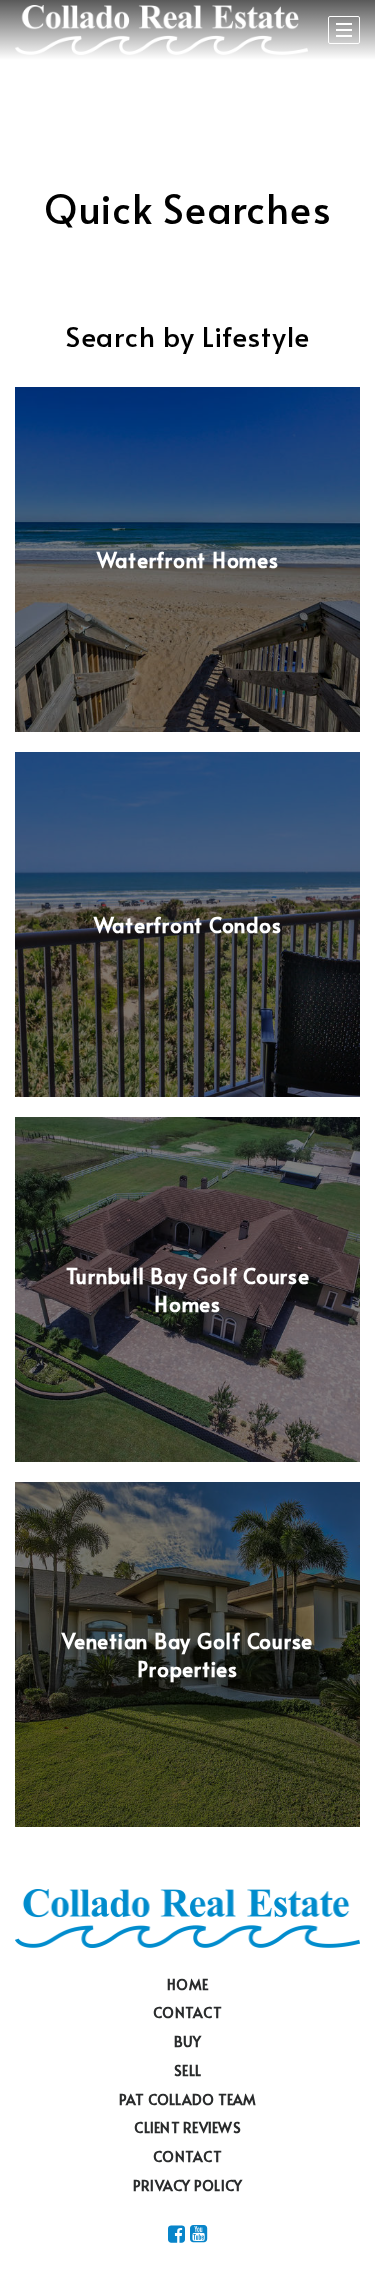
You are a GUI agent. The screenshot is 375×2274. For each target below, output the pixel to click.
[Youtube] (198, 2233)
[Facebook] (176, 2233)
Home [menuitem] (187, 1984)
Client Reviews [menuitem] (187, 2127)
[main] (187, 929)
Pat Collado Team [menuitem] (188, 2099)
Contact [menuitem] (187, 2012)
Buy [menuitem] (188, 2041)
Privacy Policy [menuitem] (188, 2185)
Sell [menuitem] (187, 2070)
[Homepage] (161, 30)
